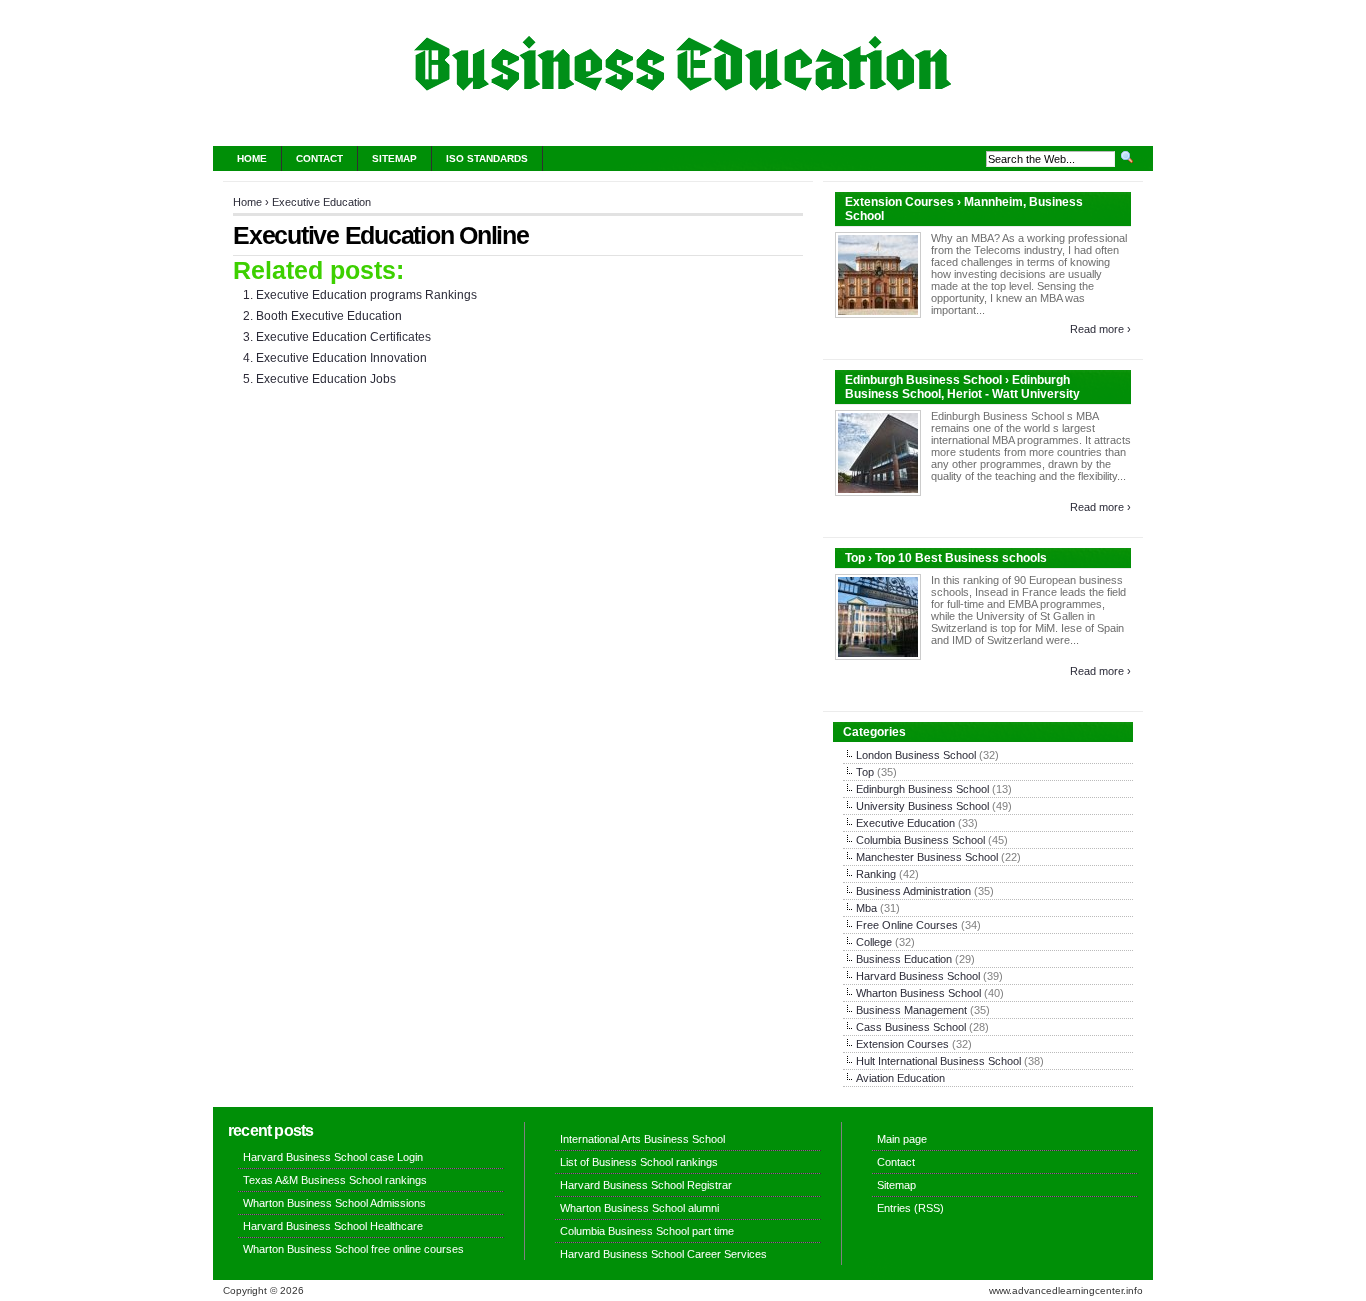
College (874, 942)
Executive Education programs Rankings (366, 295)
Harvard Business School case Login (333, 1157)
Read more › (1100, 329)
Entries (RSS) (910, 1208)
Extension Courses (902, 1044)
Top (865, 772)
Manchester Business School (927, 857)
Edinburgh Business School (922, 789)
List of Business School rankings (639, 1162)
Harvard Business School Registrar (646, 1185)
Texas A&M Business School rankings (335, 1180)
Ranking (876, 874)
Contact (319, 158)
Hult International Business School (938, 1061)
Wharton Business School (918, 993)
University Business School (922, 806)
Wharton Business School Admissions (334, 1203)
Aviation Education (900, 1078)
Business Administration (913, 891)
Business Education (904, 959)
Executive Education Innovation (341, 358)
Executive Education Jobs (326, 379)
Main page (902, 1139)
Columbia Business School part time (647, 1231)
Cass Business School (911, 1027)
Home (252, 158)
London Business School (916, 755)
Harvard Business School (918, 976)
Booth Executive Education (329, 316)
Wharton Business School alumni (639, 1208)
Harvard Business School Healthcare (333, 1226)
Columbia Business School (920, 840)
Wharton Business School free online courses (353, 1249)
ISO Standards (487, 158)
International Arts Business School (642, 1139)
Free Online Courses (907, 925)
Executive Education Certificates (343, 337)
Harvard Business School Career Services (663, 1254)
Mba (866, 908)
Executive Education (321, 202)
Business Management (911, 1010)
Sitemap (394, 158)
